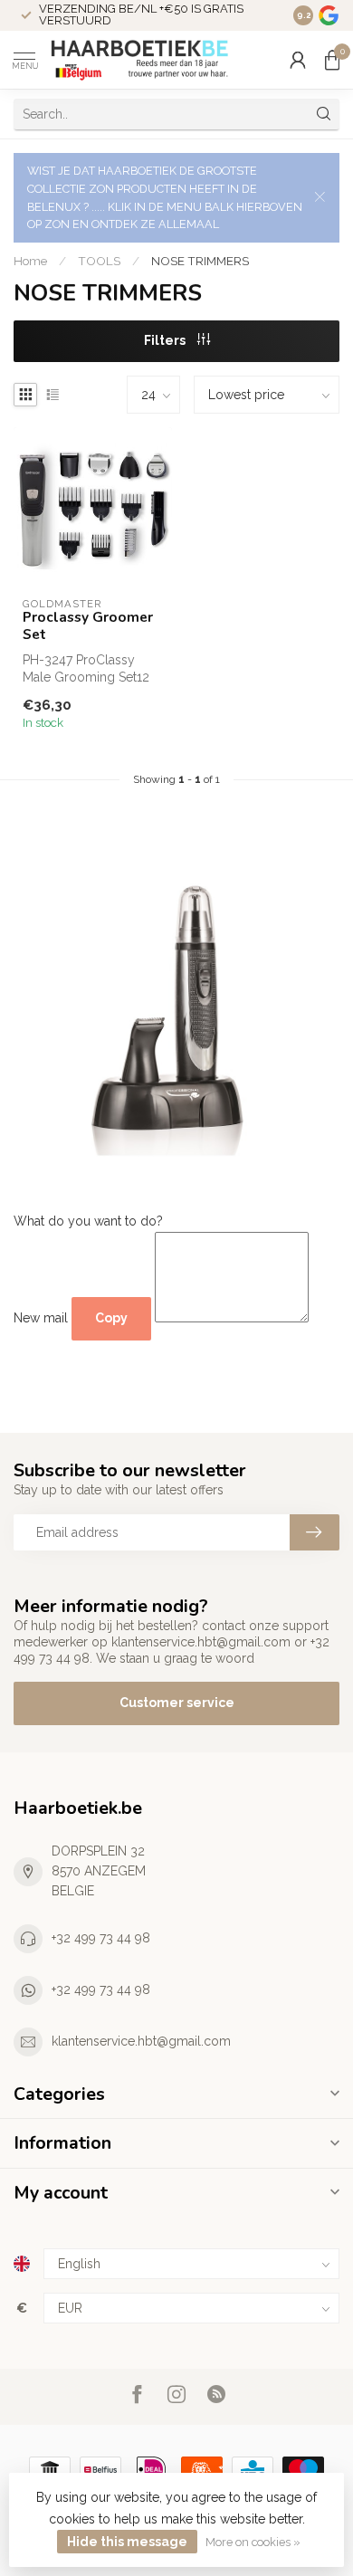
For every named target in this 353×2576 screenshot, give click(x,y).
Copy (111, 1318)
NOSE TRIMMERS (200, 261)
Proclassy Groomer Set (88, 626)
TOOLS (99, 261)
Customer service (177, 1703)
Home (30, 261)
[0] (332, 60)
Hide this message (127, 2542)
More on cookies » (253, 2542)
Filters (166, 340)
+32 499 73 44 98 (101, 1938)
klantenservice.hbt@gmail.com (141, 2041)
